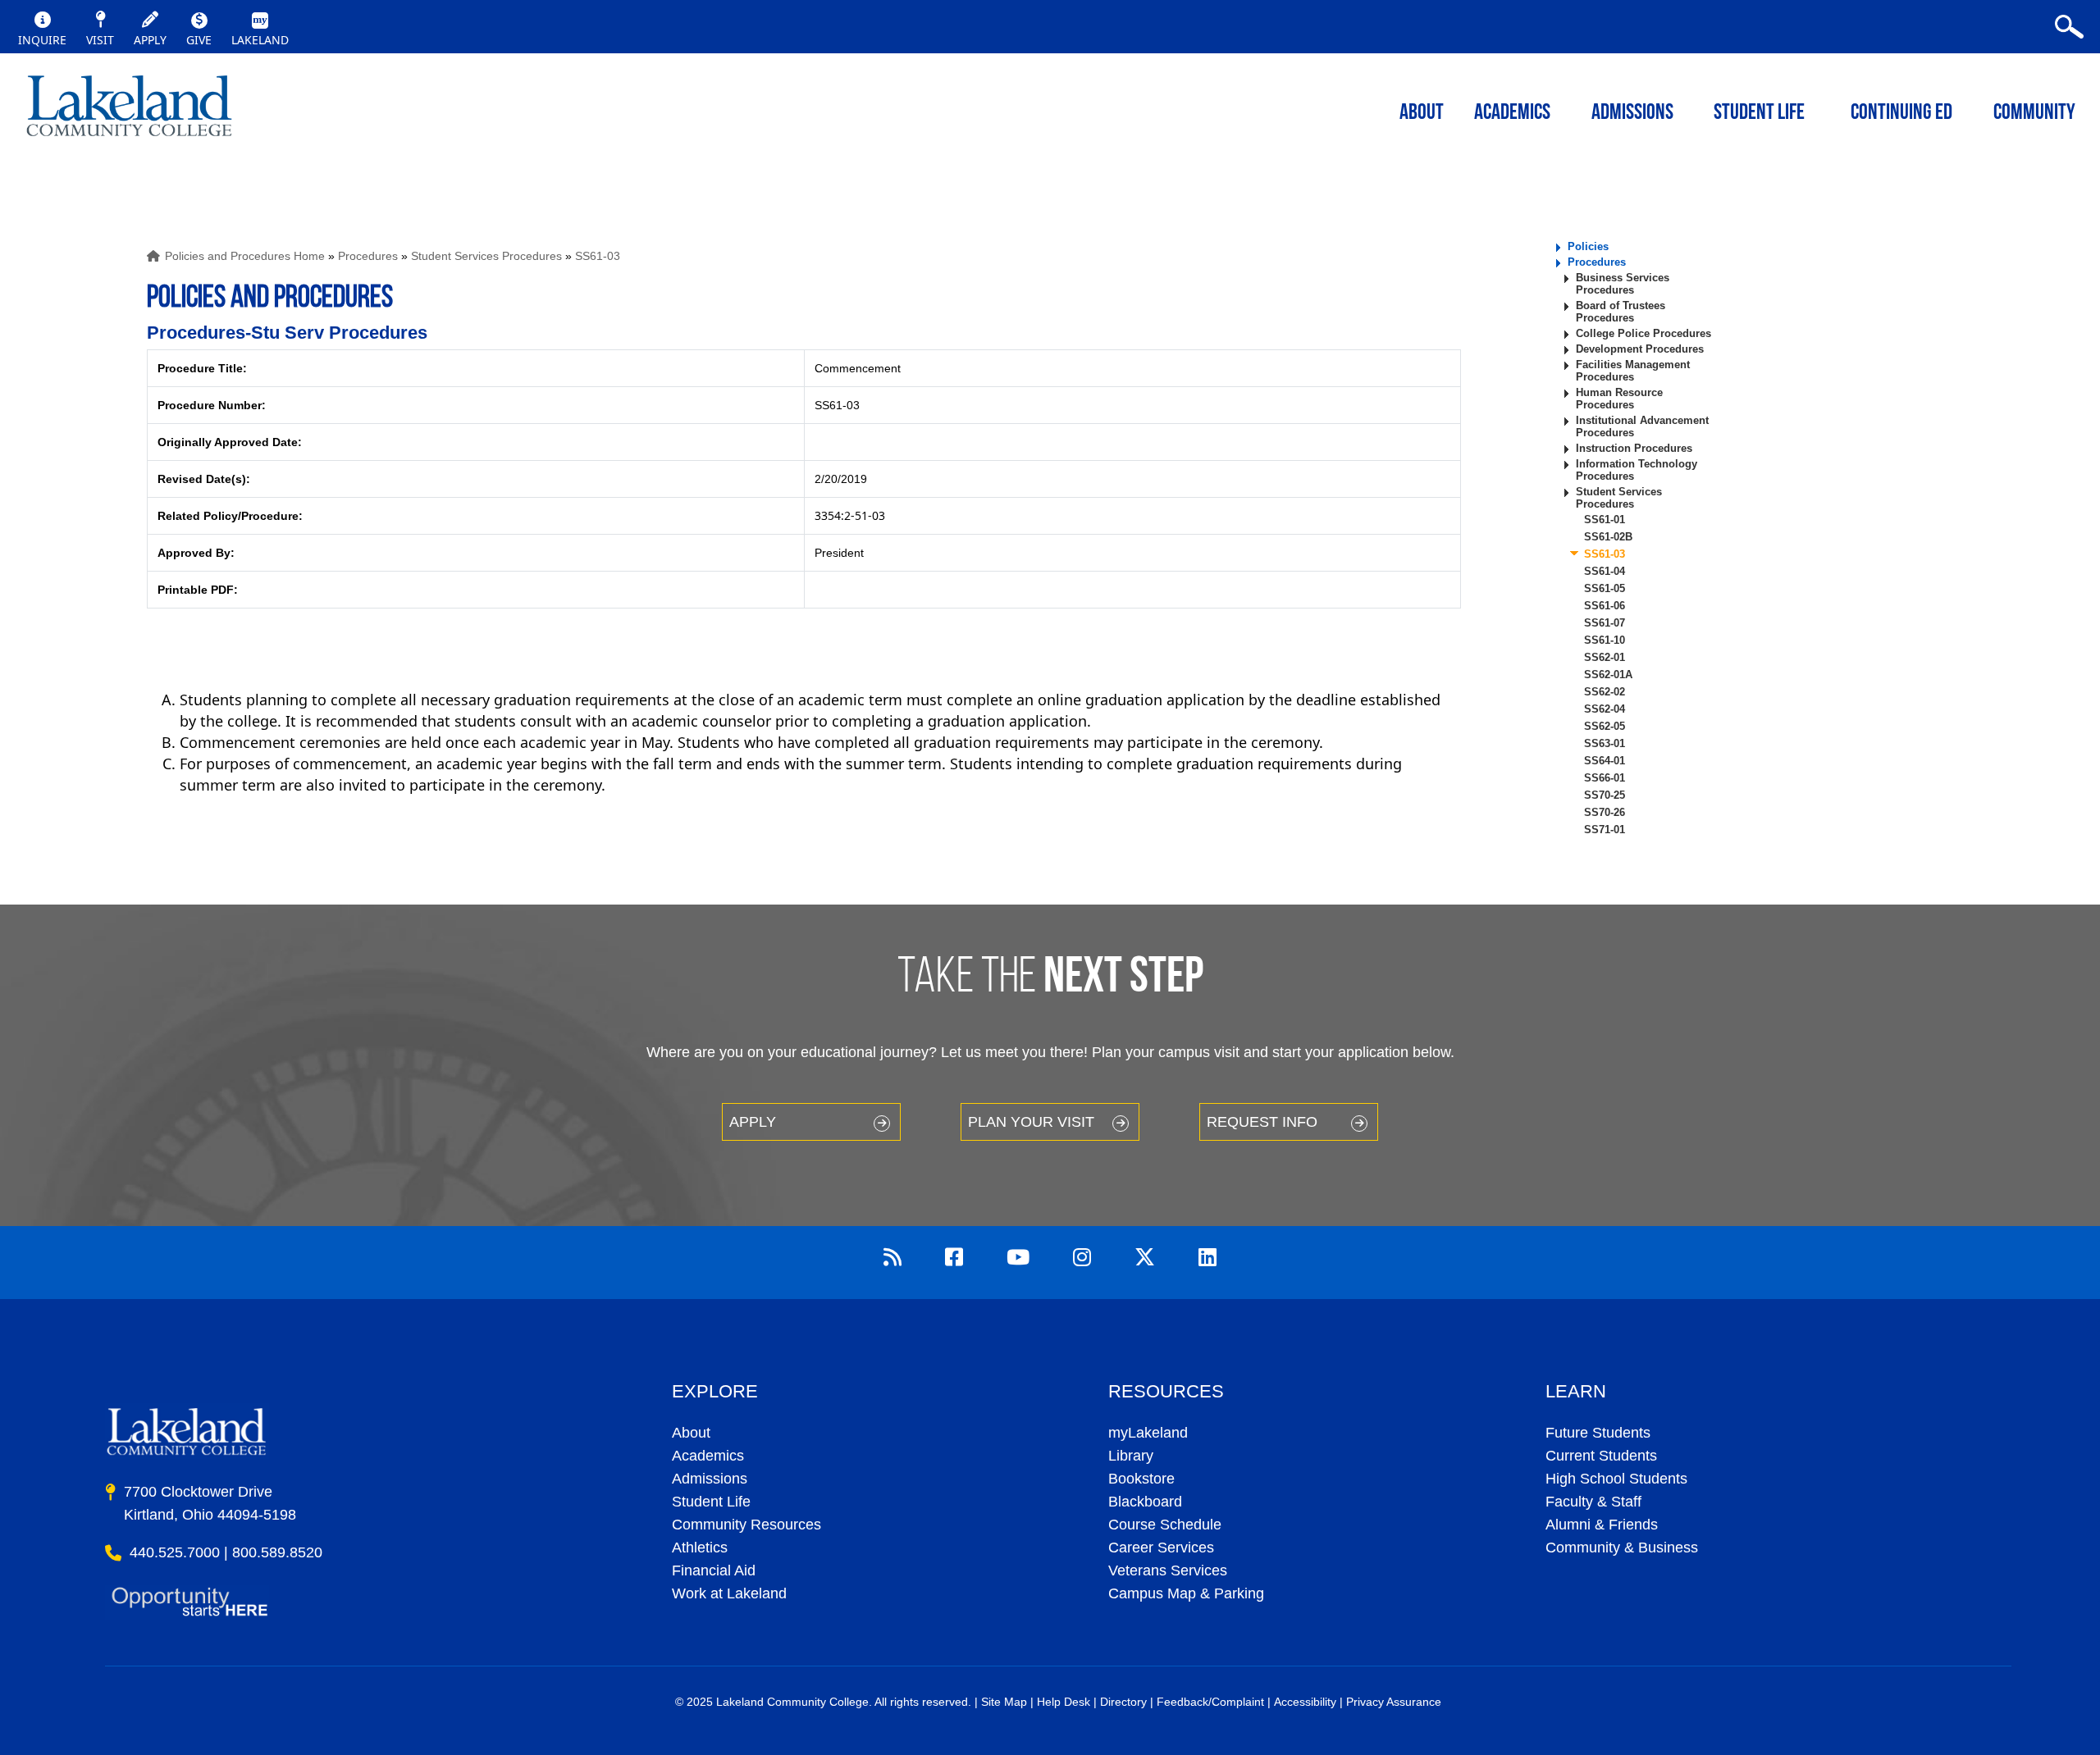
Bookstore (1141, 1479)
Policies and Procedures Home (245, 256)
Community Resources (746, 1525)
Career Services (1161, 1548)
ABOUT (1422, 114)
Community (2034, 114)
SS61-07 (1605, 623)
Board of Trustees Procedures (1621, 312)
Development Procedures (1640, 349)
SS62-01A (1608, 675)
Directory (1123, 1702)
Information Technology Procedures (1637, 470)
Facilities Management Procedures (1633, 371)
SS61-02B (1608, 537)
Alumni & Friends (1602, 1525)
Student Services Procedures (486, 256)
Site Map (1004, 1702)
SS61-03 (598, 256)
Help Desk (1064, 1702)
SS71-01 (1605, 830)
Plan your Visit (1031, 1122)
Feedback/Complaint (1210, 1702)
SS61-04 (1605, 571)
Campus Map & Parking (1186, 1593)
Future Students (1598, 1433)
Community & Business (1622, 1548)
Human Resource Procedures (1619, 399)
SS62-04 (1605, 709)
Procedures (368, 256)
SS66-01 (1605, 778)
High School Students (1616, 1479)
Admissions (1632, 114)
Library (1131, 1456)
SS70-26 (1605, 812)
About (691, 1433)
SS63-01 (1605, 743)
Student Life (1759, 114)
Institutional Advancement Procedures (1642, 426)
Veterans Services (1168, 1570)
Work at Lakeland (729, 1593)
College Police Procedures (1643, 333)
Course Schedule (1165, 1525)
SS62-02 (1605, 692)
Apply (753, 1122)
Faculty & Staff (1593, 1502)
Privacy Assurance (1394, 1702)
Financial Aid (714, 1570)
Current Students (1601, 1456)
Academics (708, 1456)
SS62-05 (1605, 726)
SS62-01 (1605, 657)
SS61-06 (1605, 606)
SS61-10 (1605, 640)
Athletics (700, 1548)
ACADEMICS (1512, 114)
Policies (1588, 246)
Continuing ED (1901, 114)
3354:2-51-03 (850, 515)
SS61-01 (1605, 520)
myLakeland (129, 111)
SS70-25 (1605, 795)
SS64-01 (1605, 761)
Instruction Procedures (1634, 448)
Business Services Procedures (1623, 284)
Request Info (1262, 1122)
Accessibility (1305, 1702)
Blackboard (1145, 1502)
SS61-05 (1605, 588)
